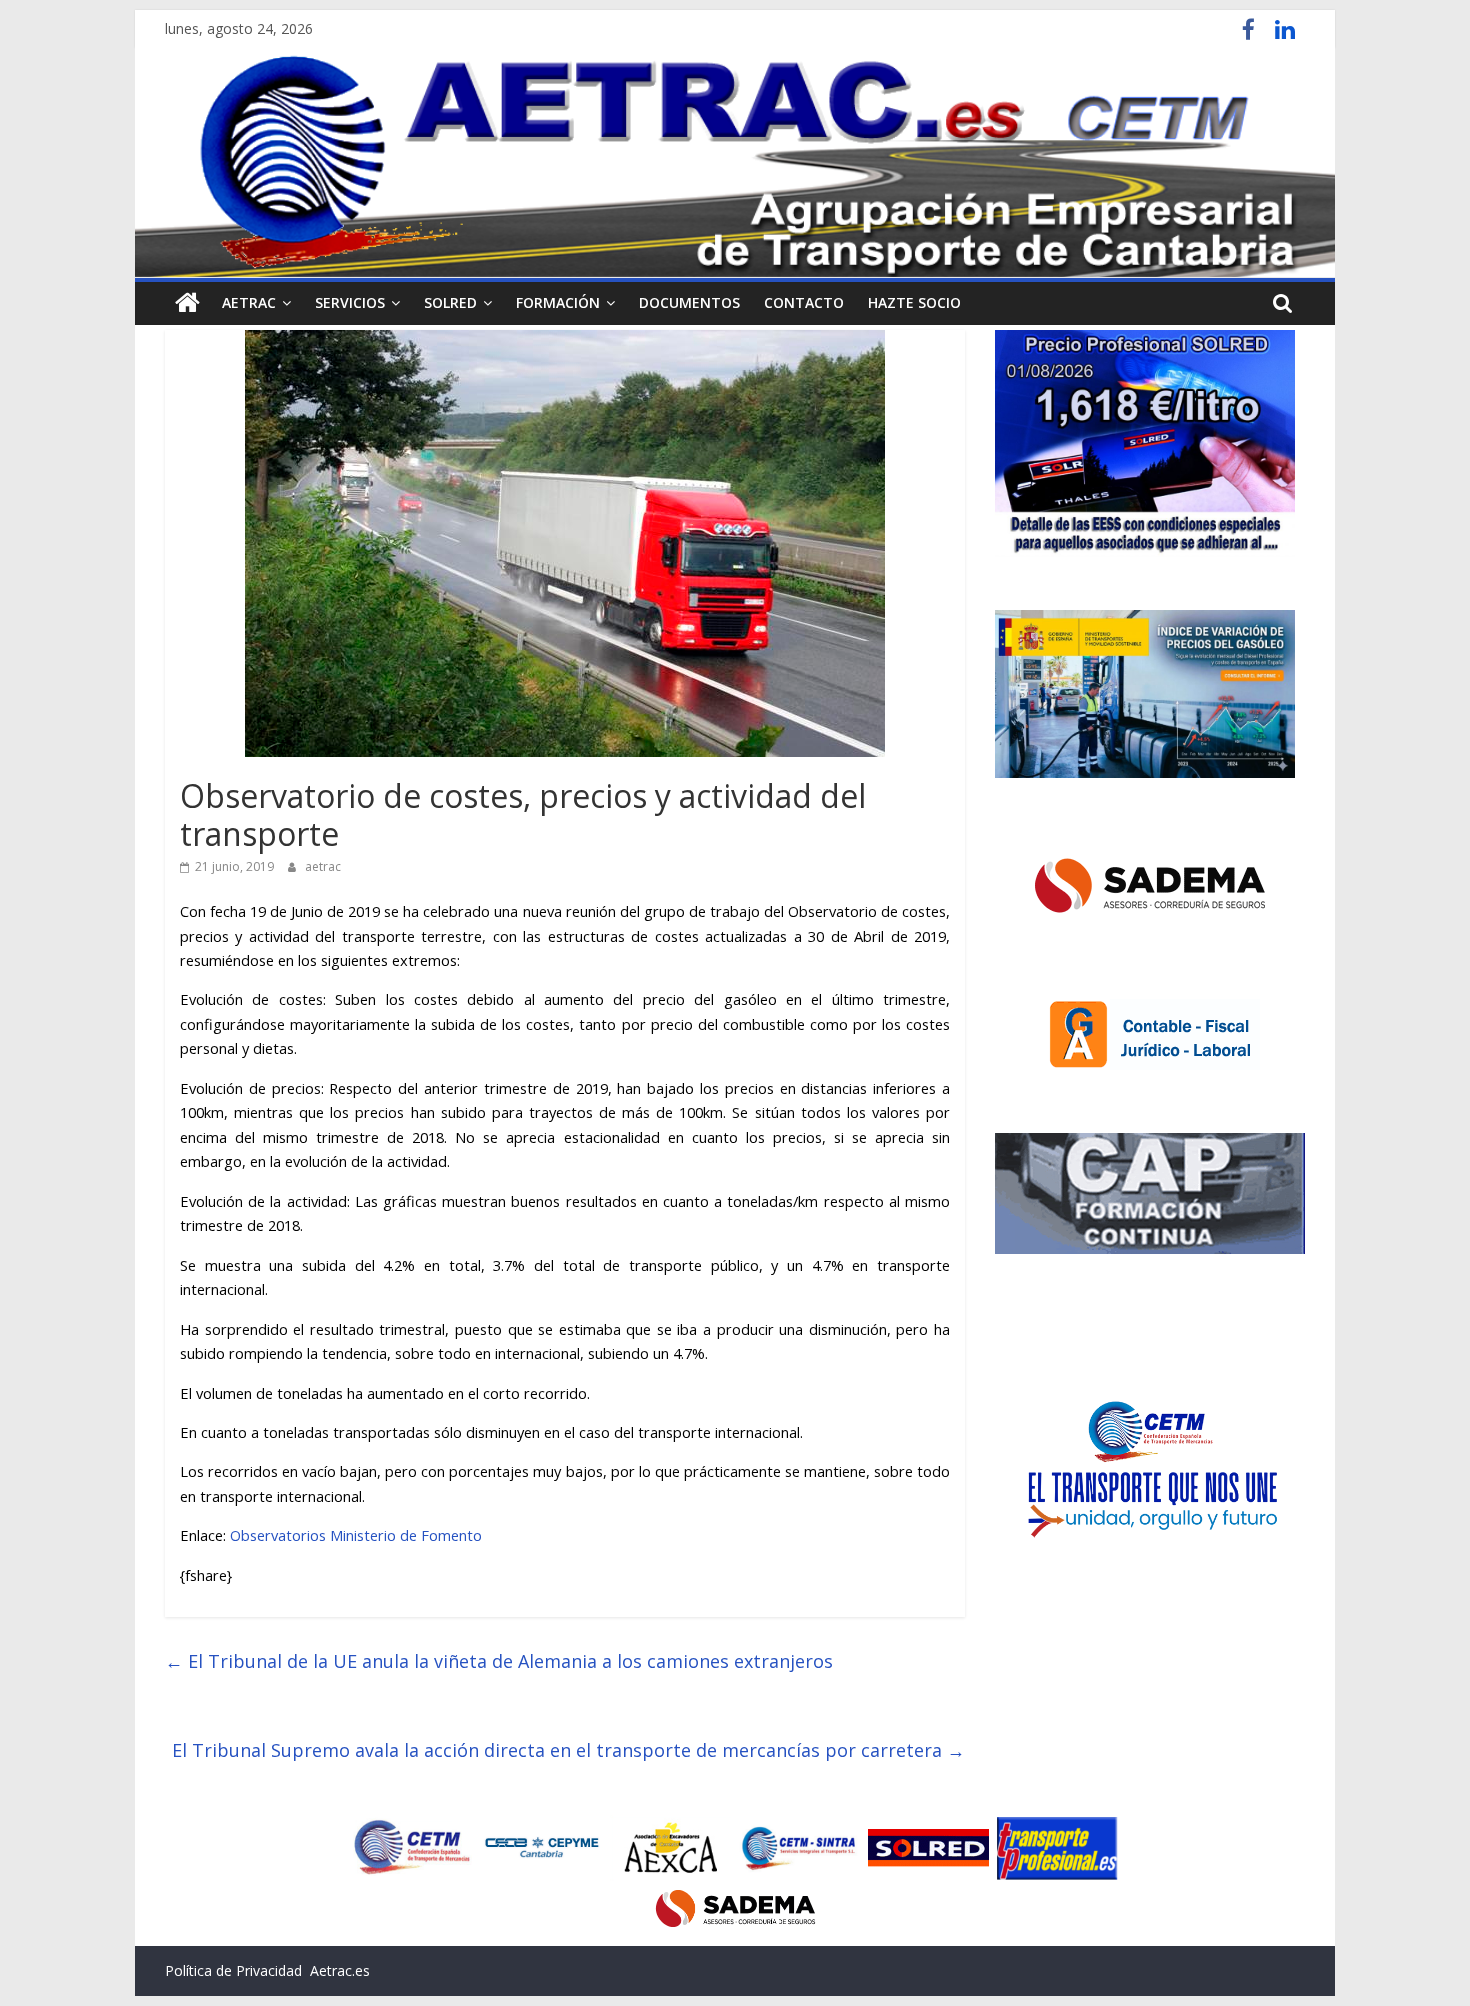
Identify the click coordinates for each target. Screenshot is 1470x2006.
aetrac (323, 866)
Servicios (350, 302)
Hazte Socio (914, 302)
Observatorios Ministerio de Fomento (356, 1535)
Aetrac (249, 302)
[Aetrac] (187, 303)
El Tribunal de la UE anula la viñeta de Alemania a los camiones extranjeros (499, 1661)
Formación (558, 302)
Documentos (689, 302)
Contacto (804, 302)
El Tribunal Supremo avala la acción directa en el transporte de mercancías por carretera (568, 1750)
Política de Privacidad (233, 1970)
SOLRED (450, 302)
